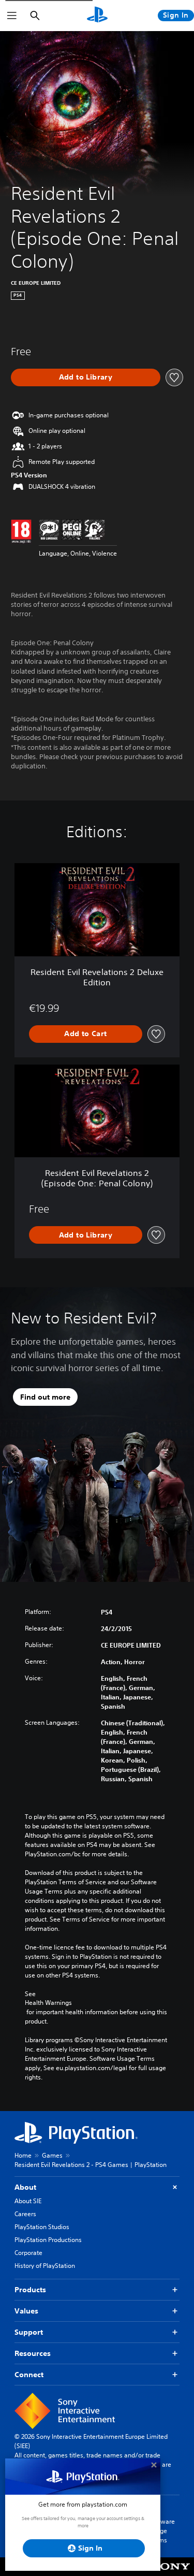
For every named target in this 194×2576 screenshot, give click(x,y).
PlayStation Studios (42, 2227)
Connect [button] (29, 2375)
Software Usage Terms (162, 2531)
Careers (25, 2214)
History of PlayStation (45, 2266)
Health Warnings (48, 2003)
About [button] (25, 2187)
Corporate (28, 2253)
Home (23, 2155)
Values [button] (26, 2311)
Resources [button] (33, 2353)
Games (52, 2155)
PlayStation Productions (48, 2240)
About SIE (28, 2201)
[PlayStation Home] (97, 16)
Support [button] (29, 2332)
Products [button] (30, 2290)
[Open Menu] (12, 16)
